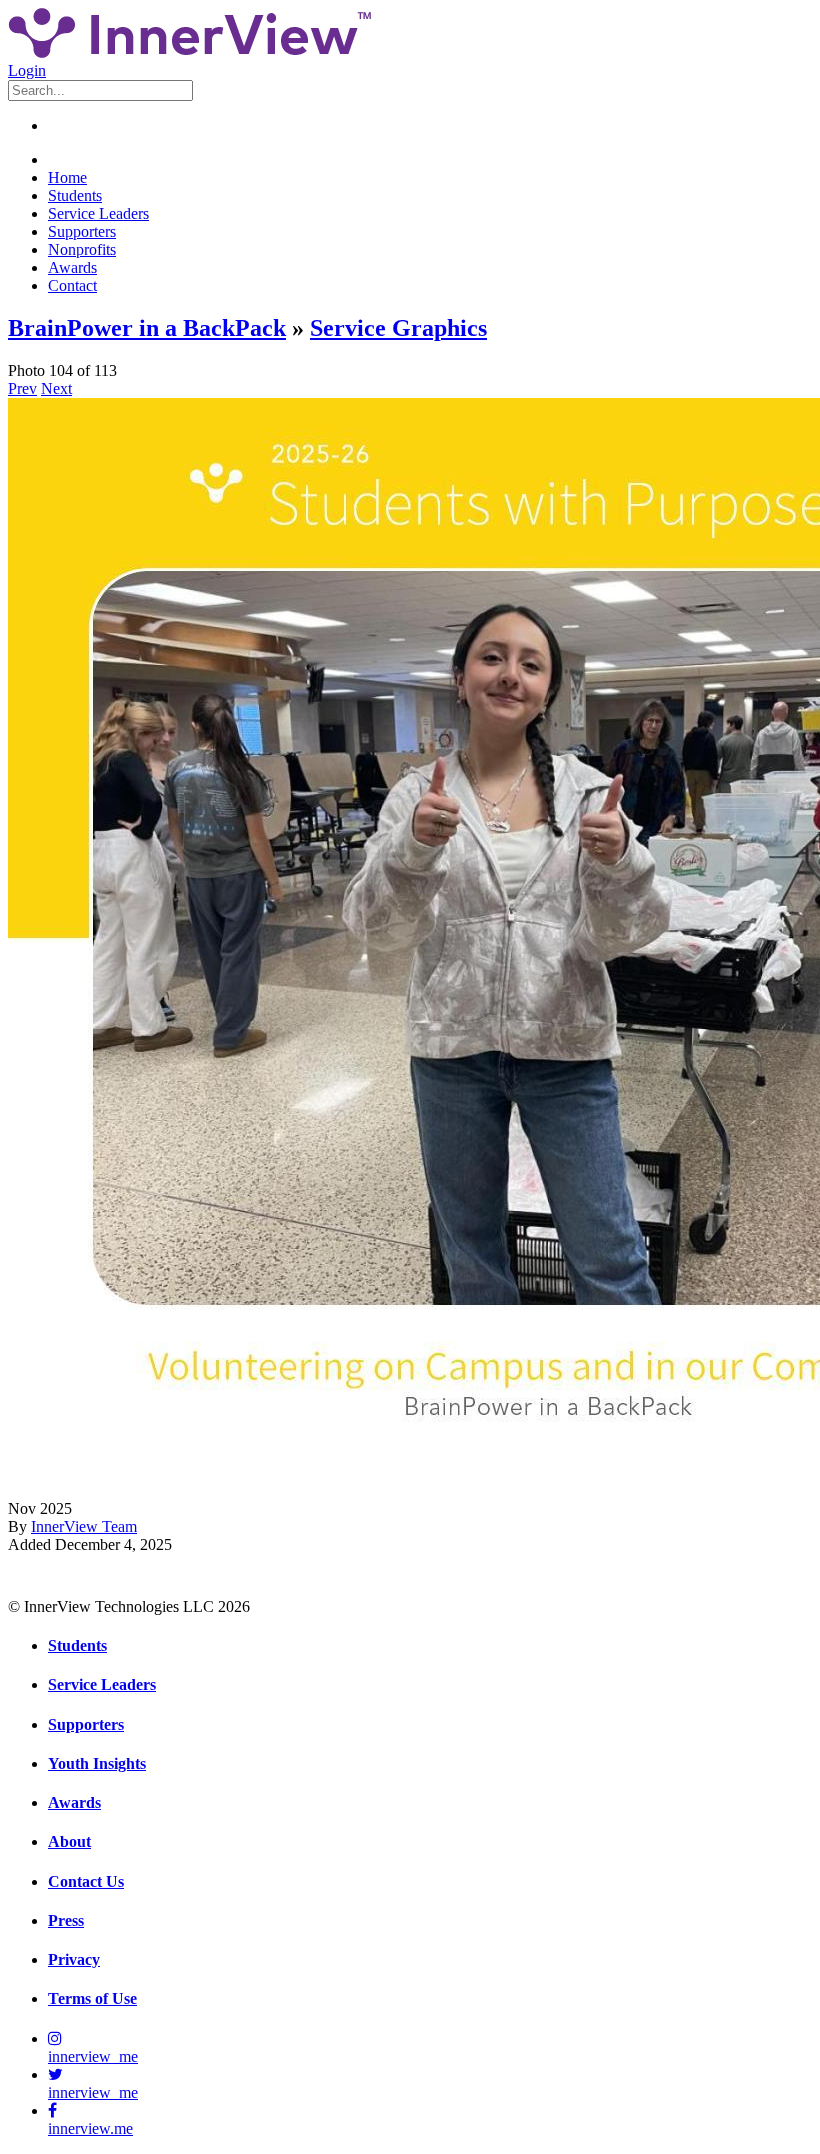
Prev (22, 388)
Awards (72, 267)
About (69, 1841)
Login (27, 70)
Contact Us (86, 1881)
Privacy (74, 1959)
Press (66, 1920)
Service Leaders (98, 213)
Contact (72, 285)
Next (56, 388)
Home (67, 177)
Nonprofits (82, 249)
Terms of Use (92, 1998)
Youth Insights (97, 1763)
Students (75, 195)
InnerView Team (84, 1526)
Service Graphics (398, 328)
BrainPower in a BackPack (147, 328)
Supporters (82, 231)
